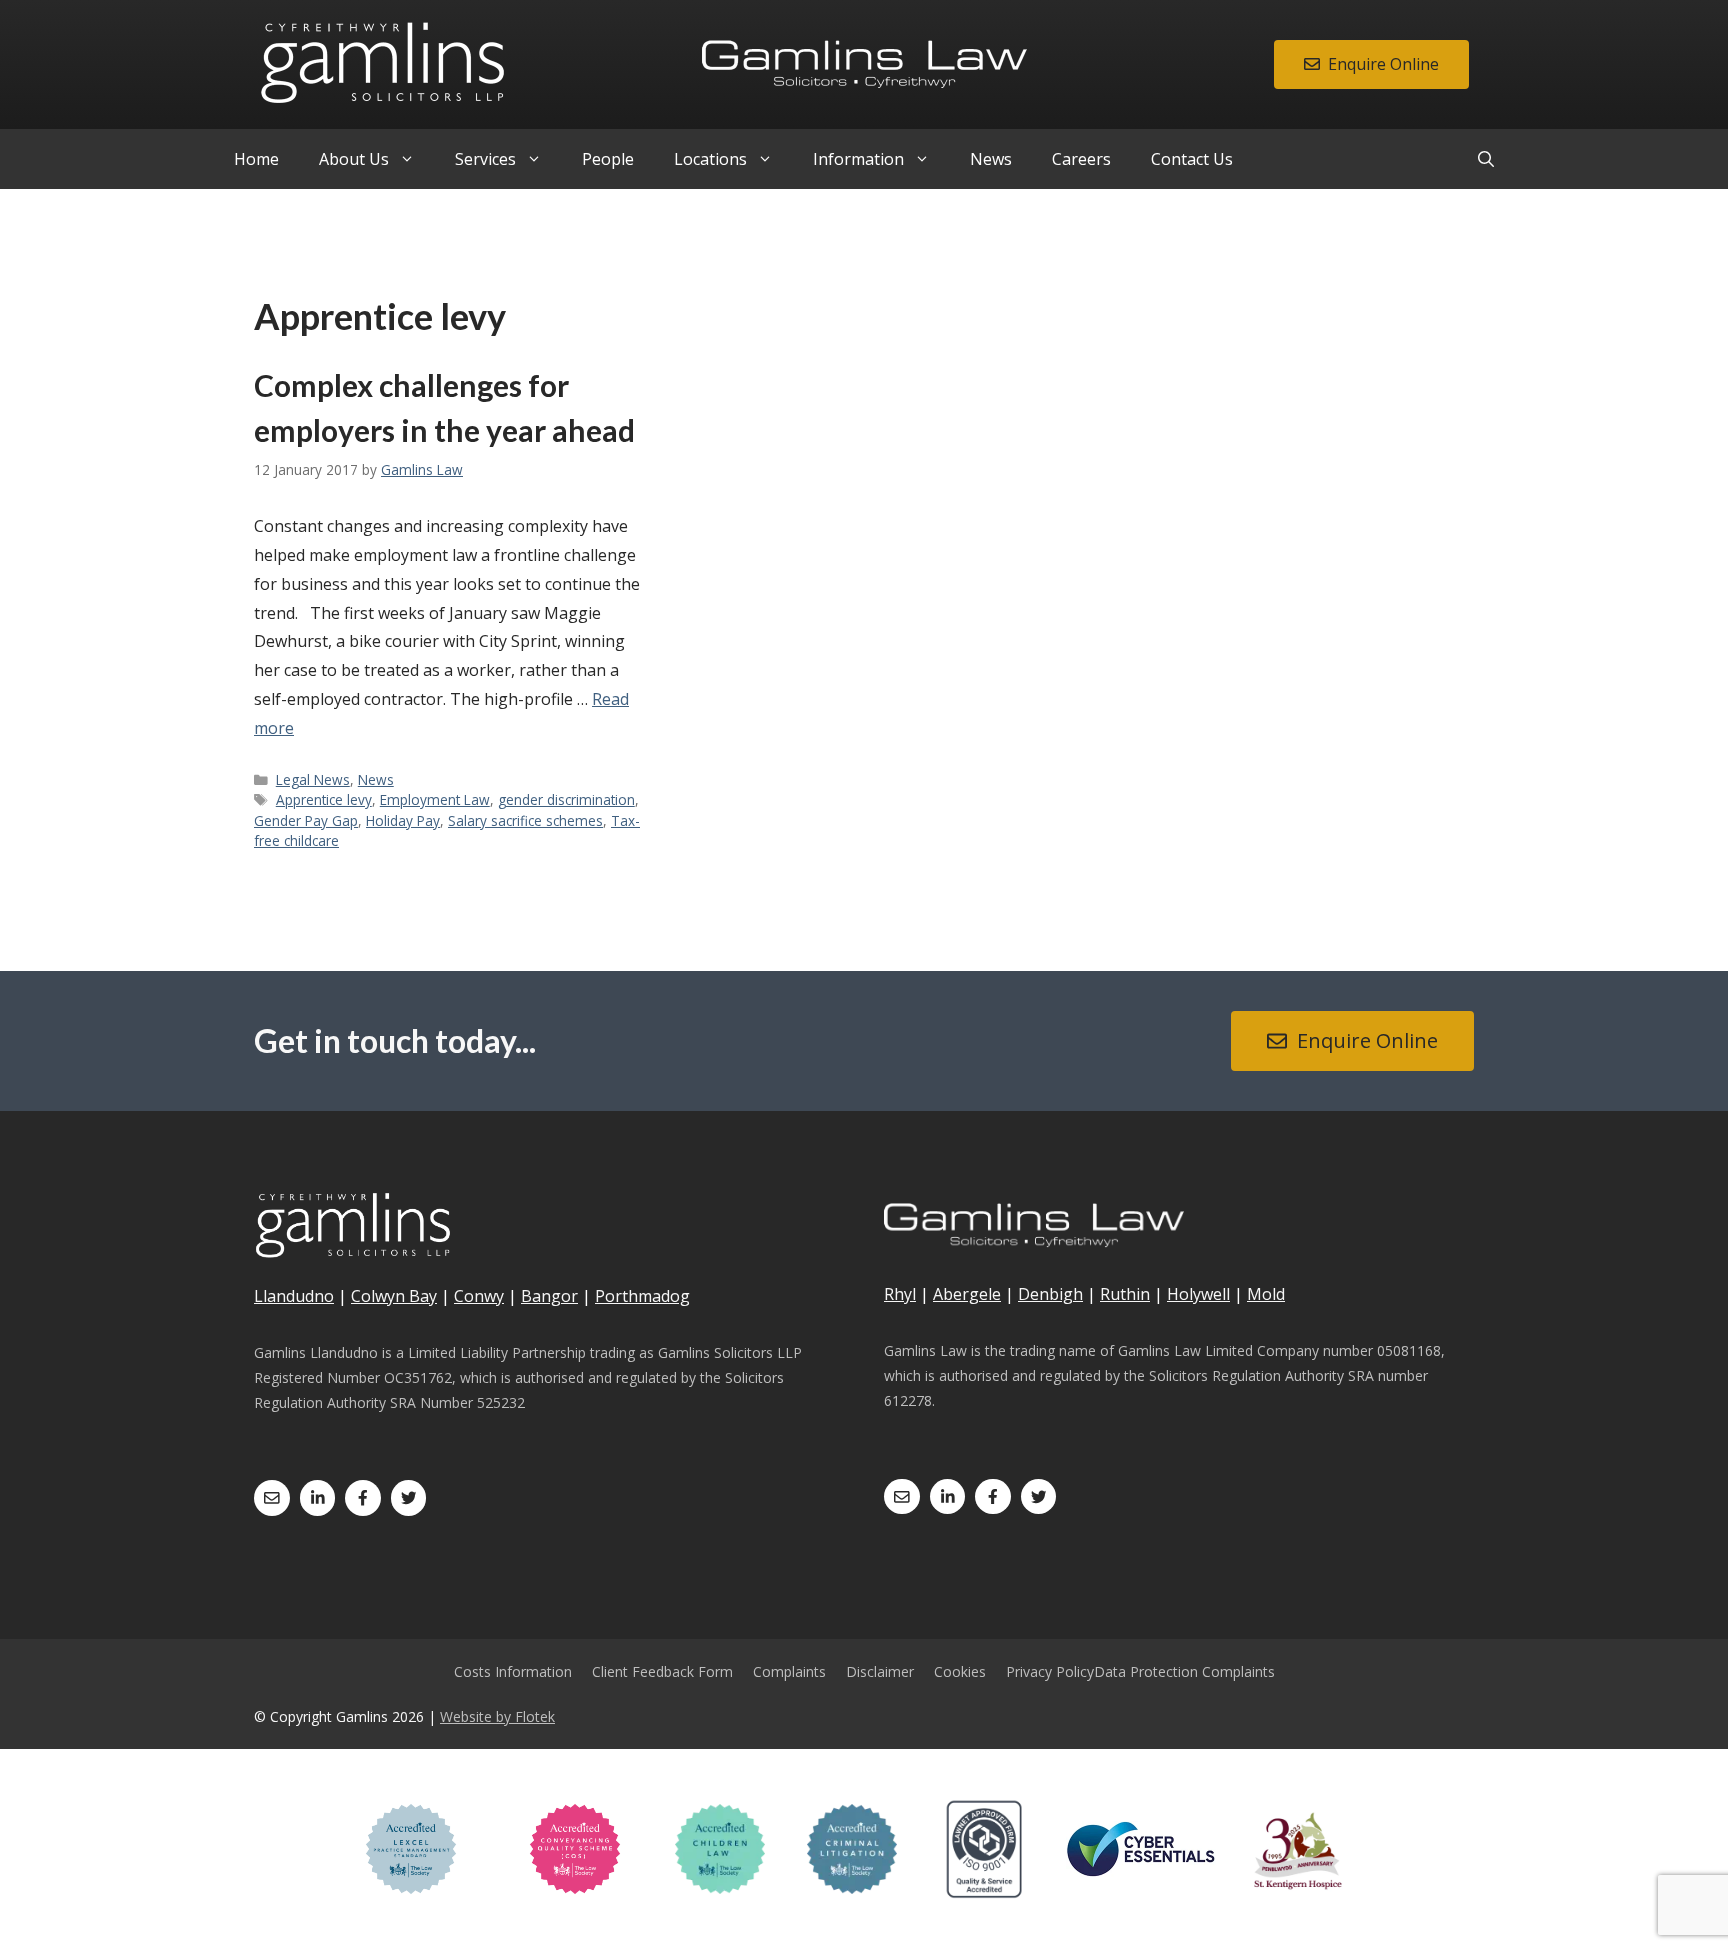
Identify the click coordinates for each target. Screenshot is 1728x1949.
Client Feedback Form (662, 1671)
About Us (354, 159)
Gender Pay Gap (306, 820)
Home (256, 159)
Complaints (789, 1671)
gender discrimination (566, 799)
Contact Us (1192, 159)
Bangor (549, 1296)
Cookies (960, 1671)
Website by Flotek (497, 1716)
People (608, 159)
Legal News (313, 779)
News (991, 159)
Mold (1266, 1294)
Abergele (967, 1294)
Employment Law (435, 799)
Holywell (1198, 1294)
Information (858, 159)
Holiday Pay (403, 820)
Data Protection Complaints (1184, 1671)
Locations (710, 159)
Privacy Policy (1050, 1671)
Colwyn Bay (394, 1296)
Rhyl (900, 1294)
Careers (1081, 159)
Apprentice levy (324, 799)
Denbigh (1050, 1294)
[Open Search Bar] (1486, 159)
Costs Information (513, 1671)
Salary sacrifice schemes (525, 820)
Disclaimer (880, 1671)
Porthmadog (642, 1296)
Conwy (479, 1296)
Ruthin (1125, 1294)
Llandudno (294, 1296)
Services (485, 159)
